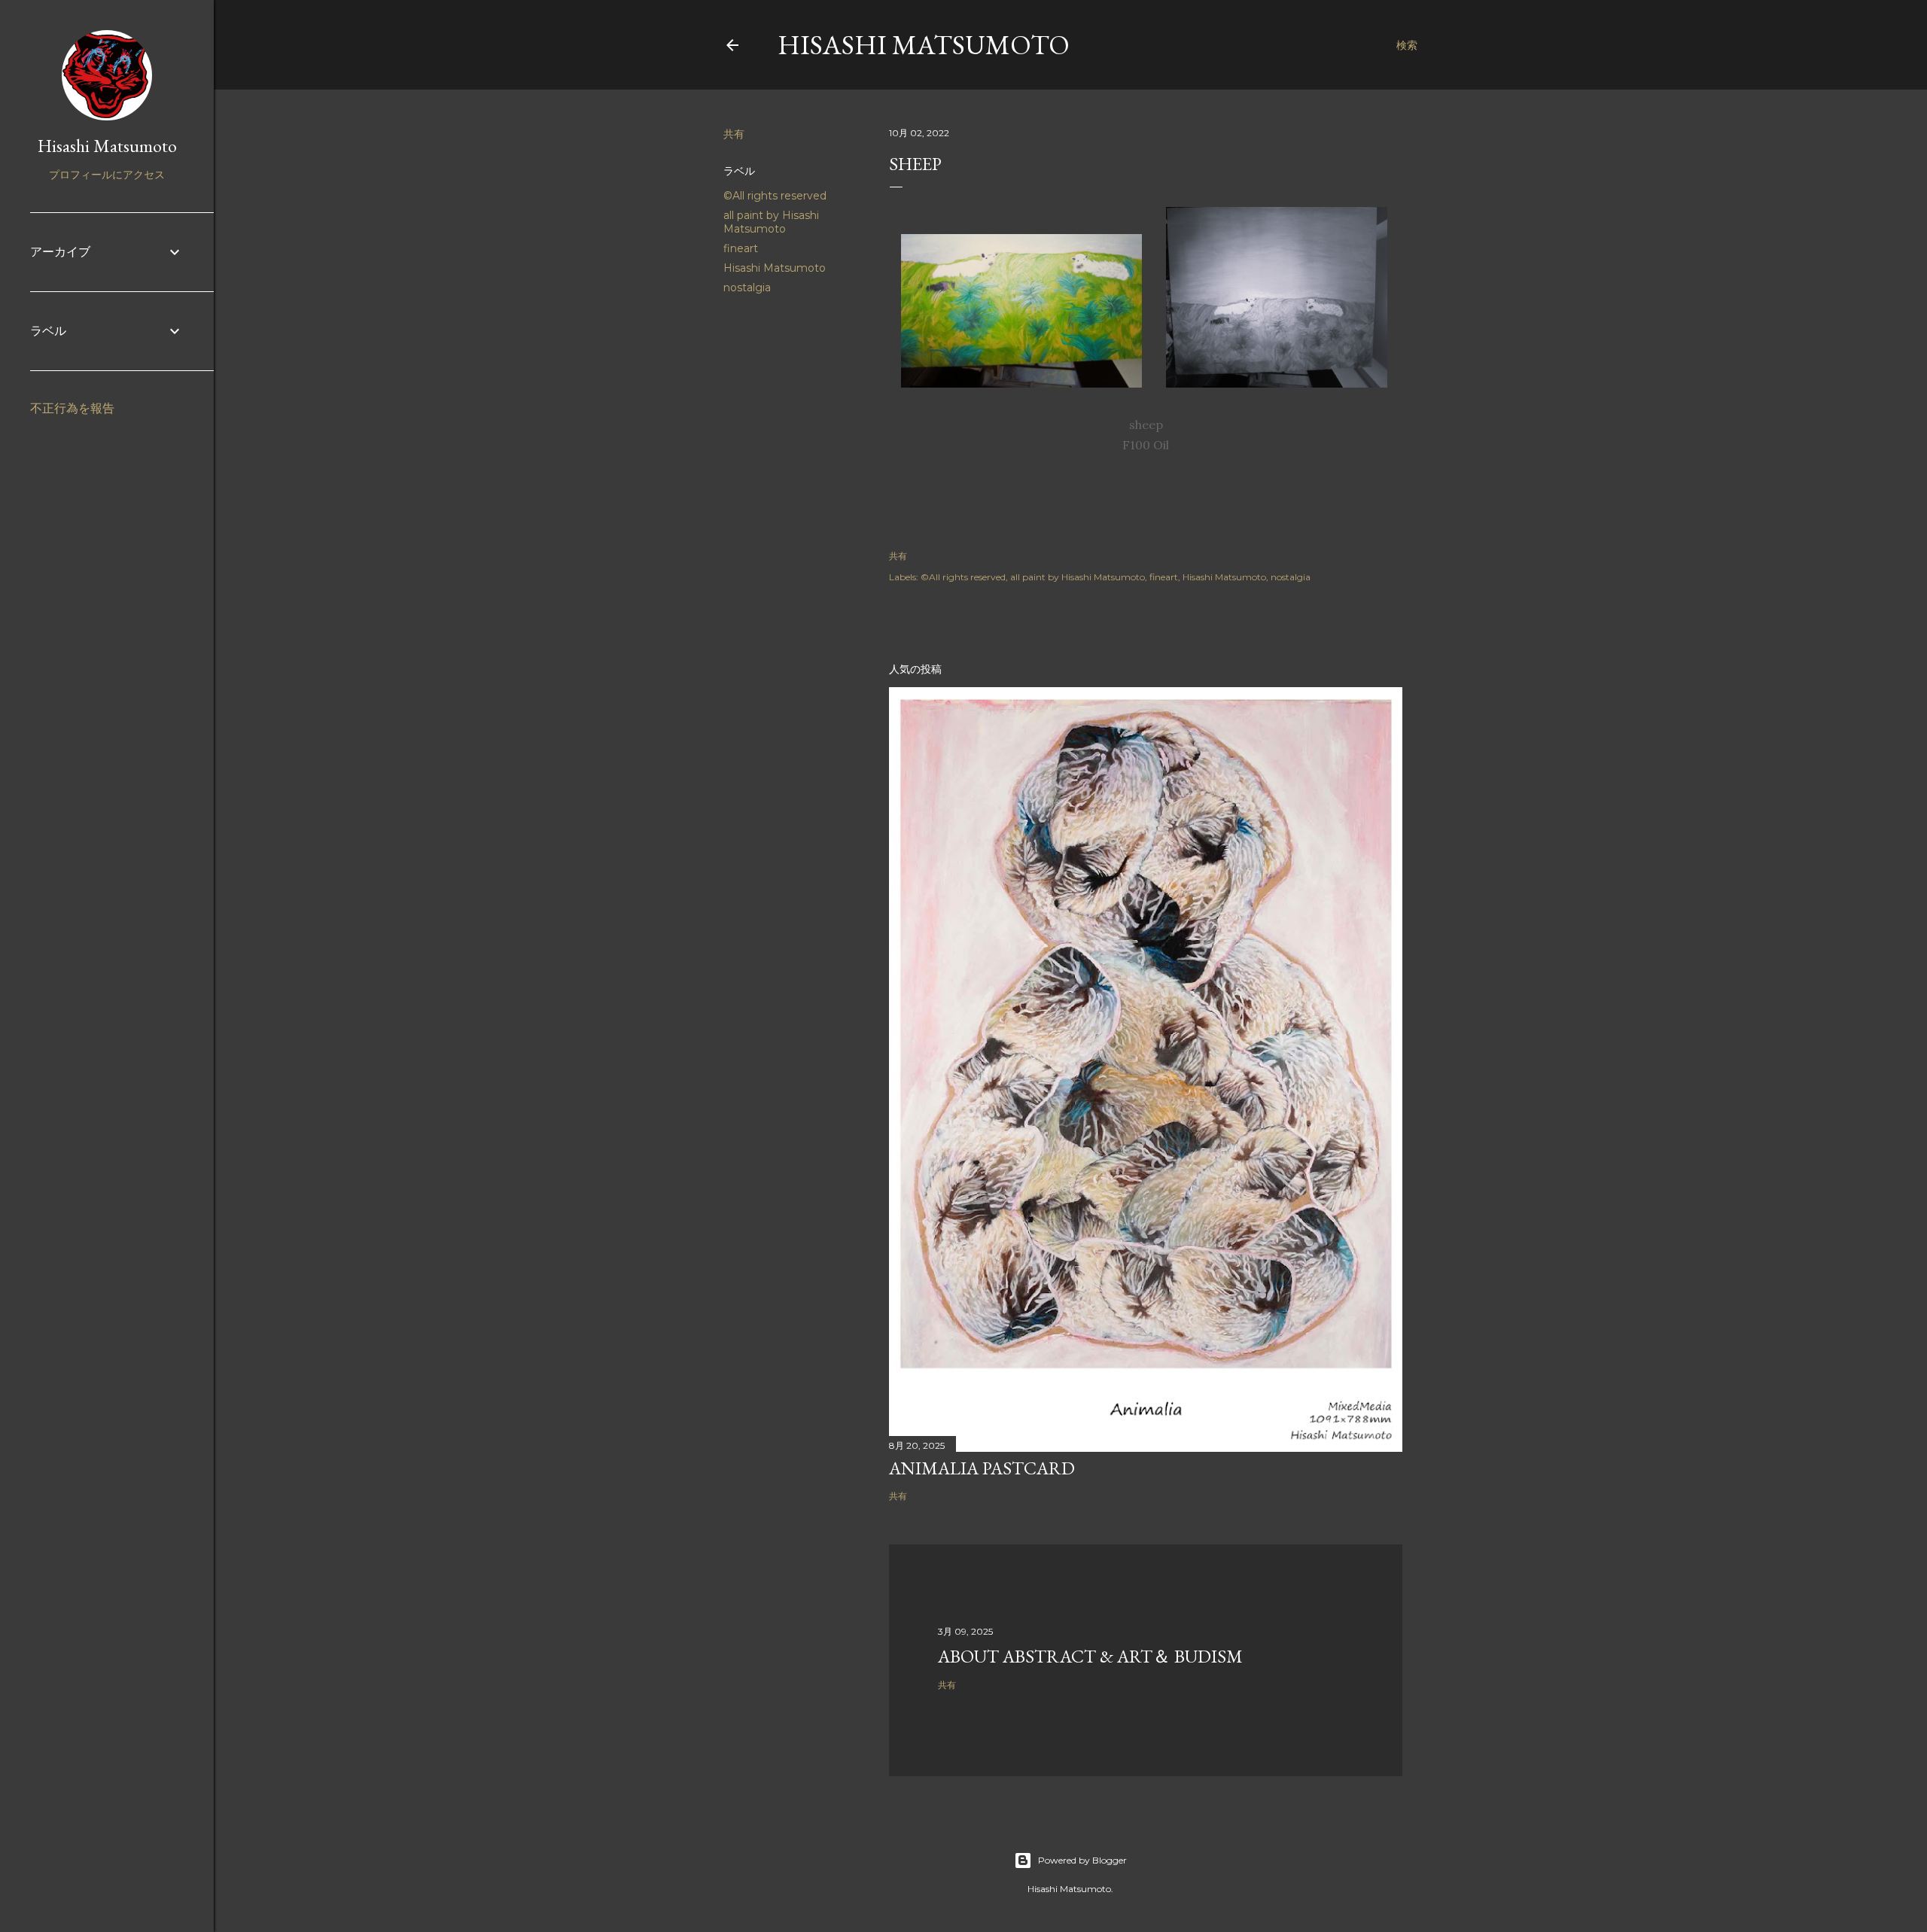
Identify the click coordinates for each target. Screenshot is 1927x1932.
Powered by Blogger (1082, 1860)
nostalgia (747, 288)
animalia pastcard (982, 1468)
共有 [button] (734, 134)
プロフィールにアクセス (107, 175)
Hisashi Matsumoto (924, 45)
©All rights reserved (775, 196)
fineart (741, 248)
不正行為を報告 (72, 408)
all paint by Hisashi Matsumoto (771, 222)
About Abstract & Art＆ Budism (1090, 1656)
